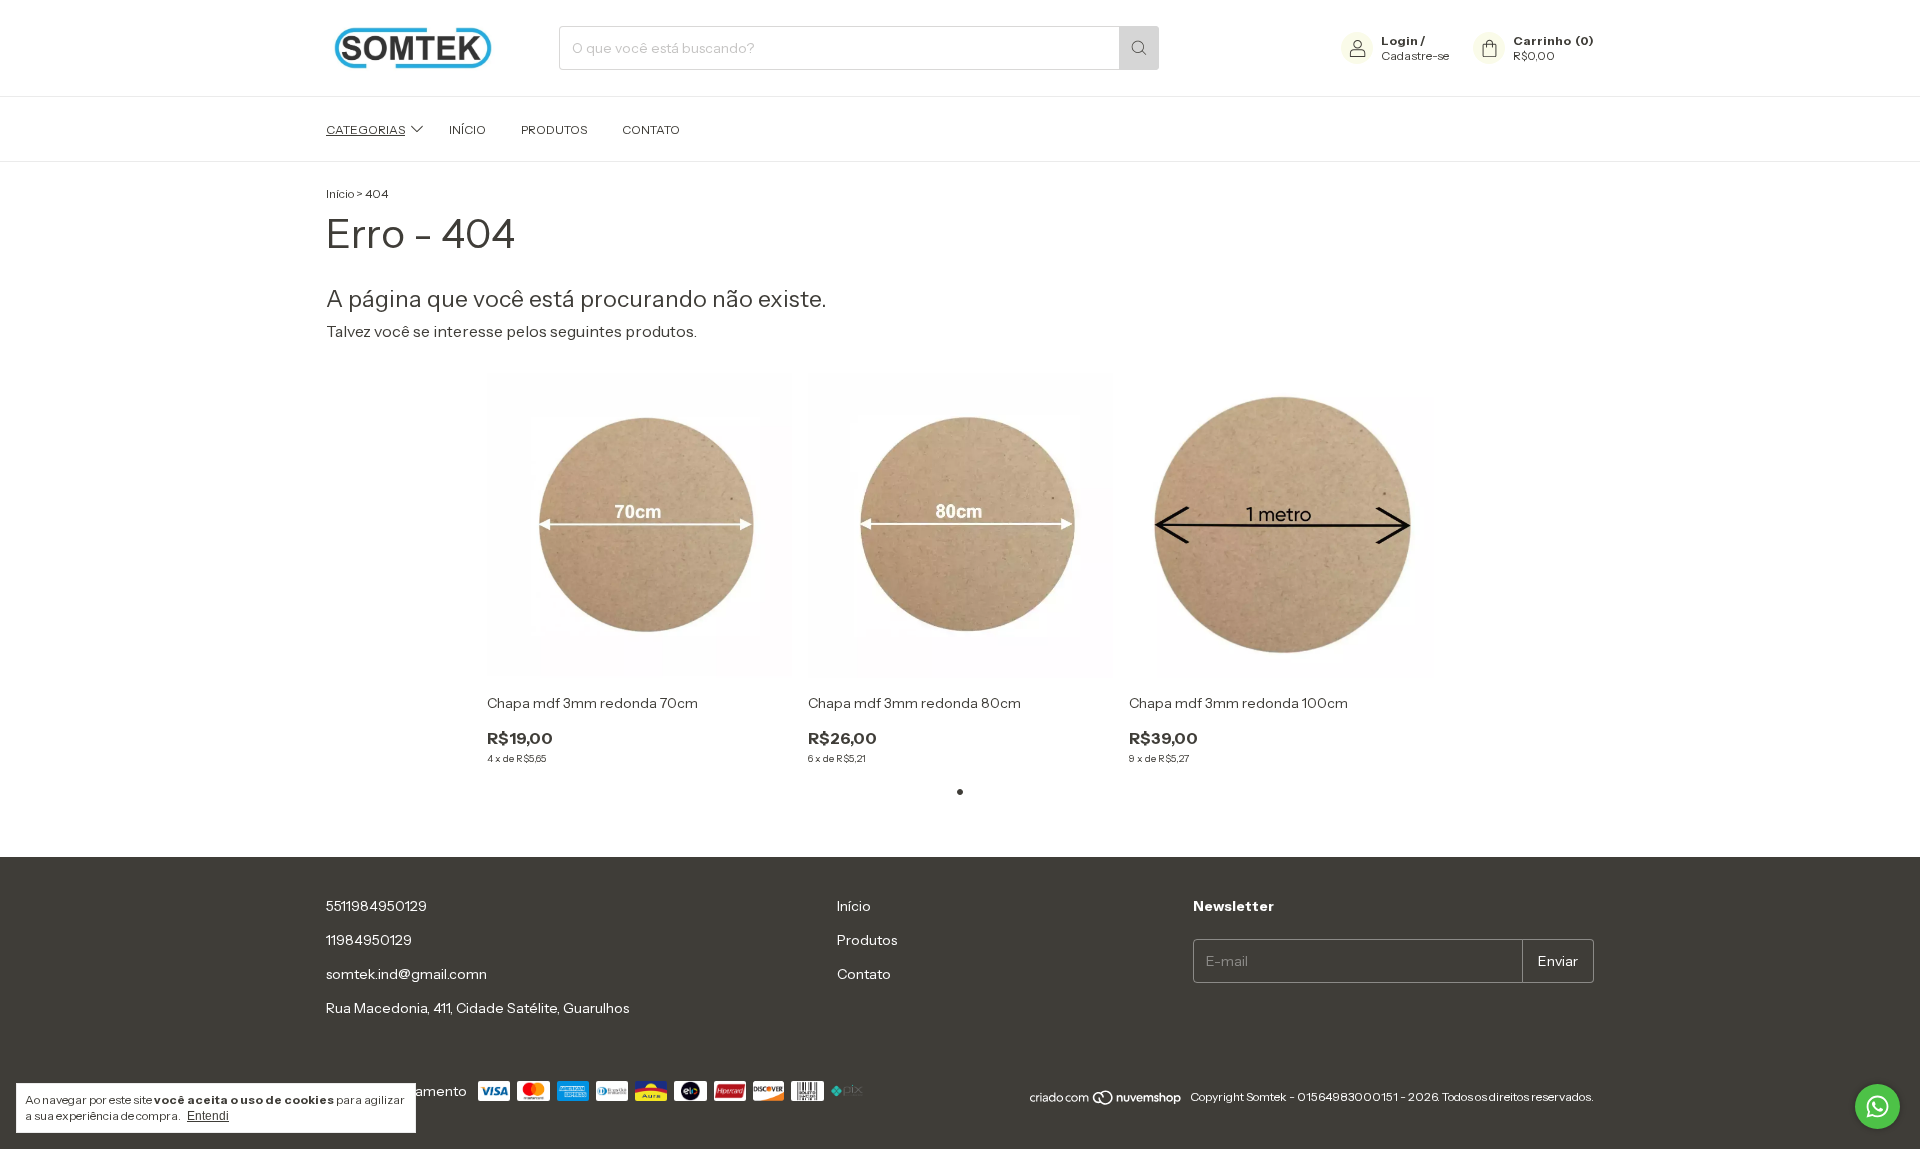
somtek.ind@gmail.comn (406, 974)
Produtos (554, 129)
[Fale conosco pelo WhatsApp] (1877, 1106)
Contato (651, 129)
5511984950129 (376, 906)
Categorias (365, 129)
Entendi (208, 1116)
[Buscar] (1139, 48)
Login (1399, 40)
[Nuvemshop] (1106, 1101)
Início (467, 129)
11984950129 (369, 940)
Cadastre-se (1415, 55)
